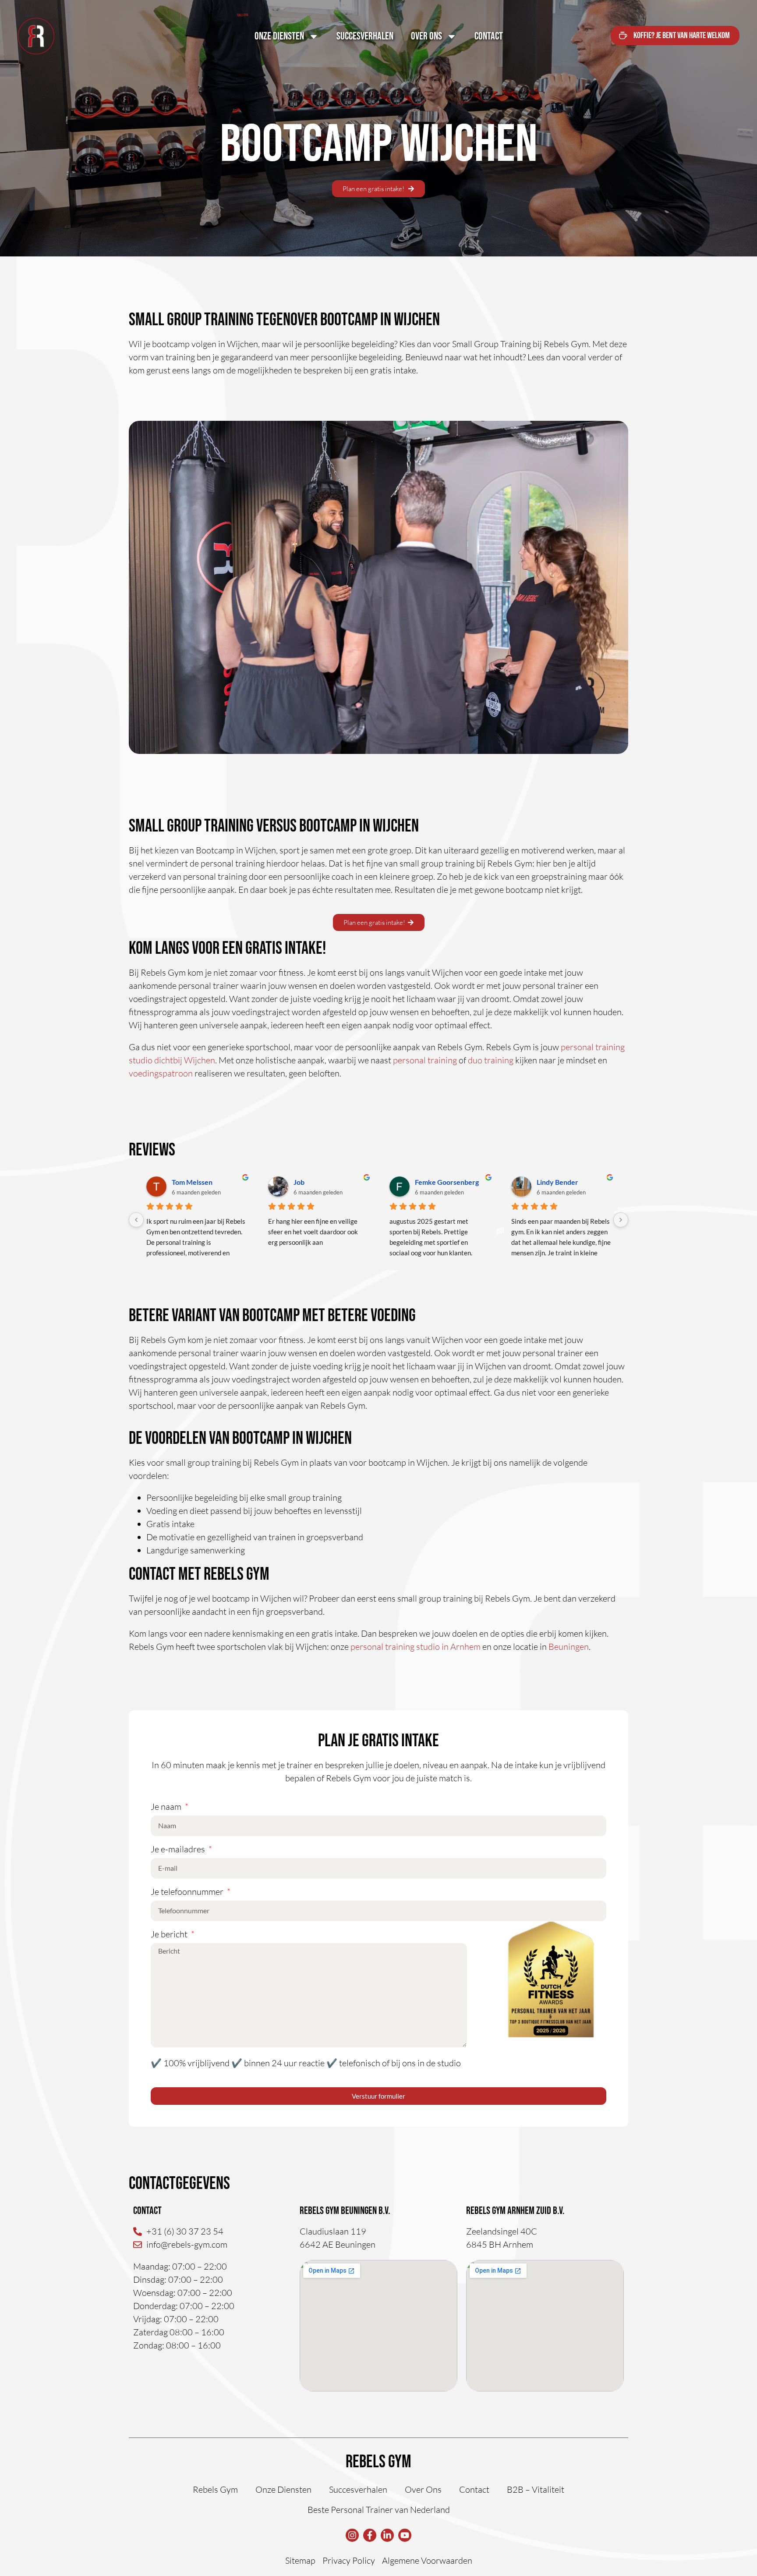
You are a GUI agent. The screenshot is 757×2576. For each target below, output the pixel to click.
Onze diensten (279, 36)
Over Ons (426, 36)
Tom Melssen (192, 1182)
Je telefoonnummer (188, 1892)
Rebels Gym (378, 2462)
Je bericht (170, 1935)
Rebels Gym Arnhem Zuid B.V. (515, 2211)
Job (299, 1182)
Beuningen (569, 1647)
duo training (491, 1060)
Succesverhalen (365, 36)
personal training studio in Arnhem (416, 1647)
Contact (489, 36)
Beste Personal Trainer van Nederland (379, 2510)
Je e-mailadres (179, 1850)
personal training (425, 1060)
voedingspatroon (161, 1073)
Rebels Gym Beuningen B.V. (345, 2211)
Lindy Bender (557, 1182)
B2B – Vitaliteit (536, 2489)
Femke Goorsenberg (447, 1182)
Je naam (167, 1807)
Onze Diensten (283, 2489)
